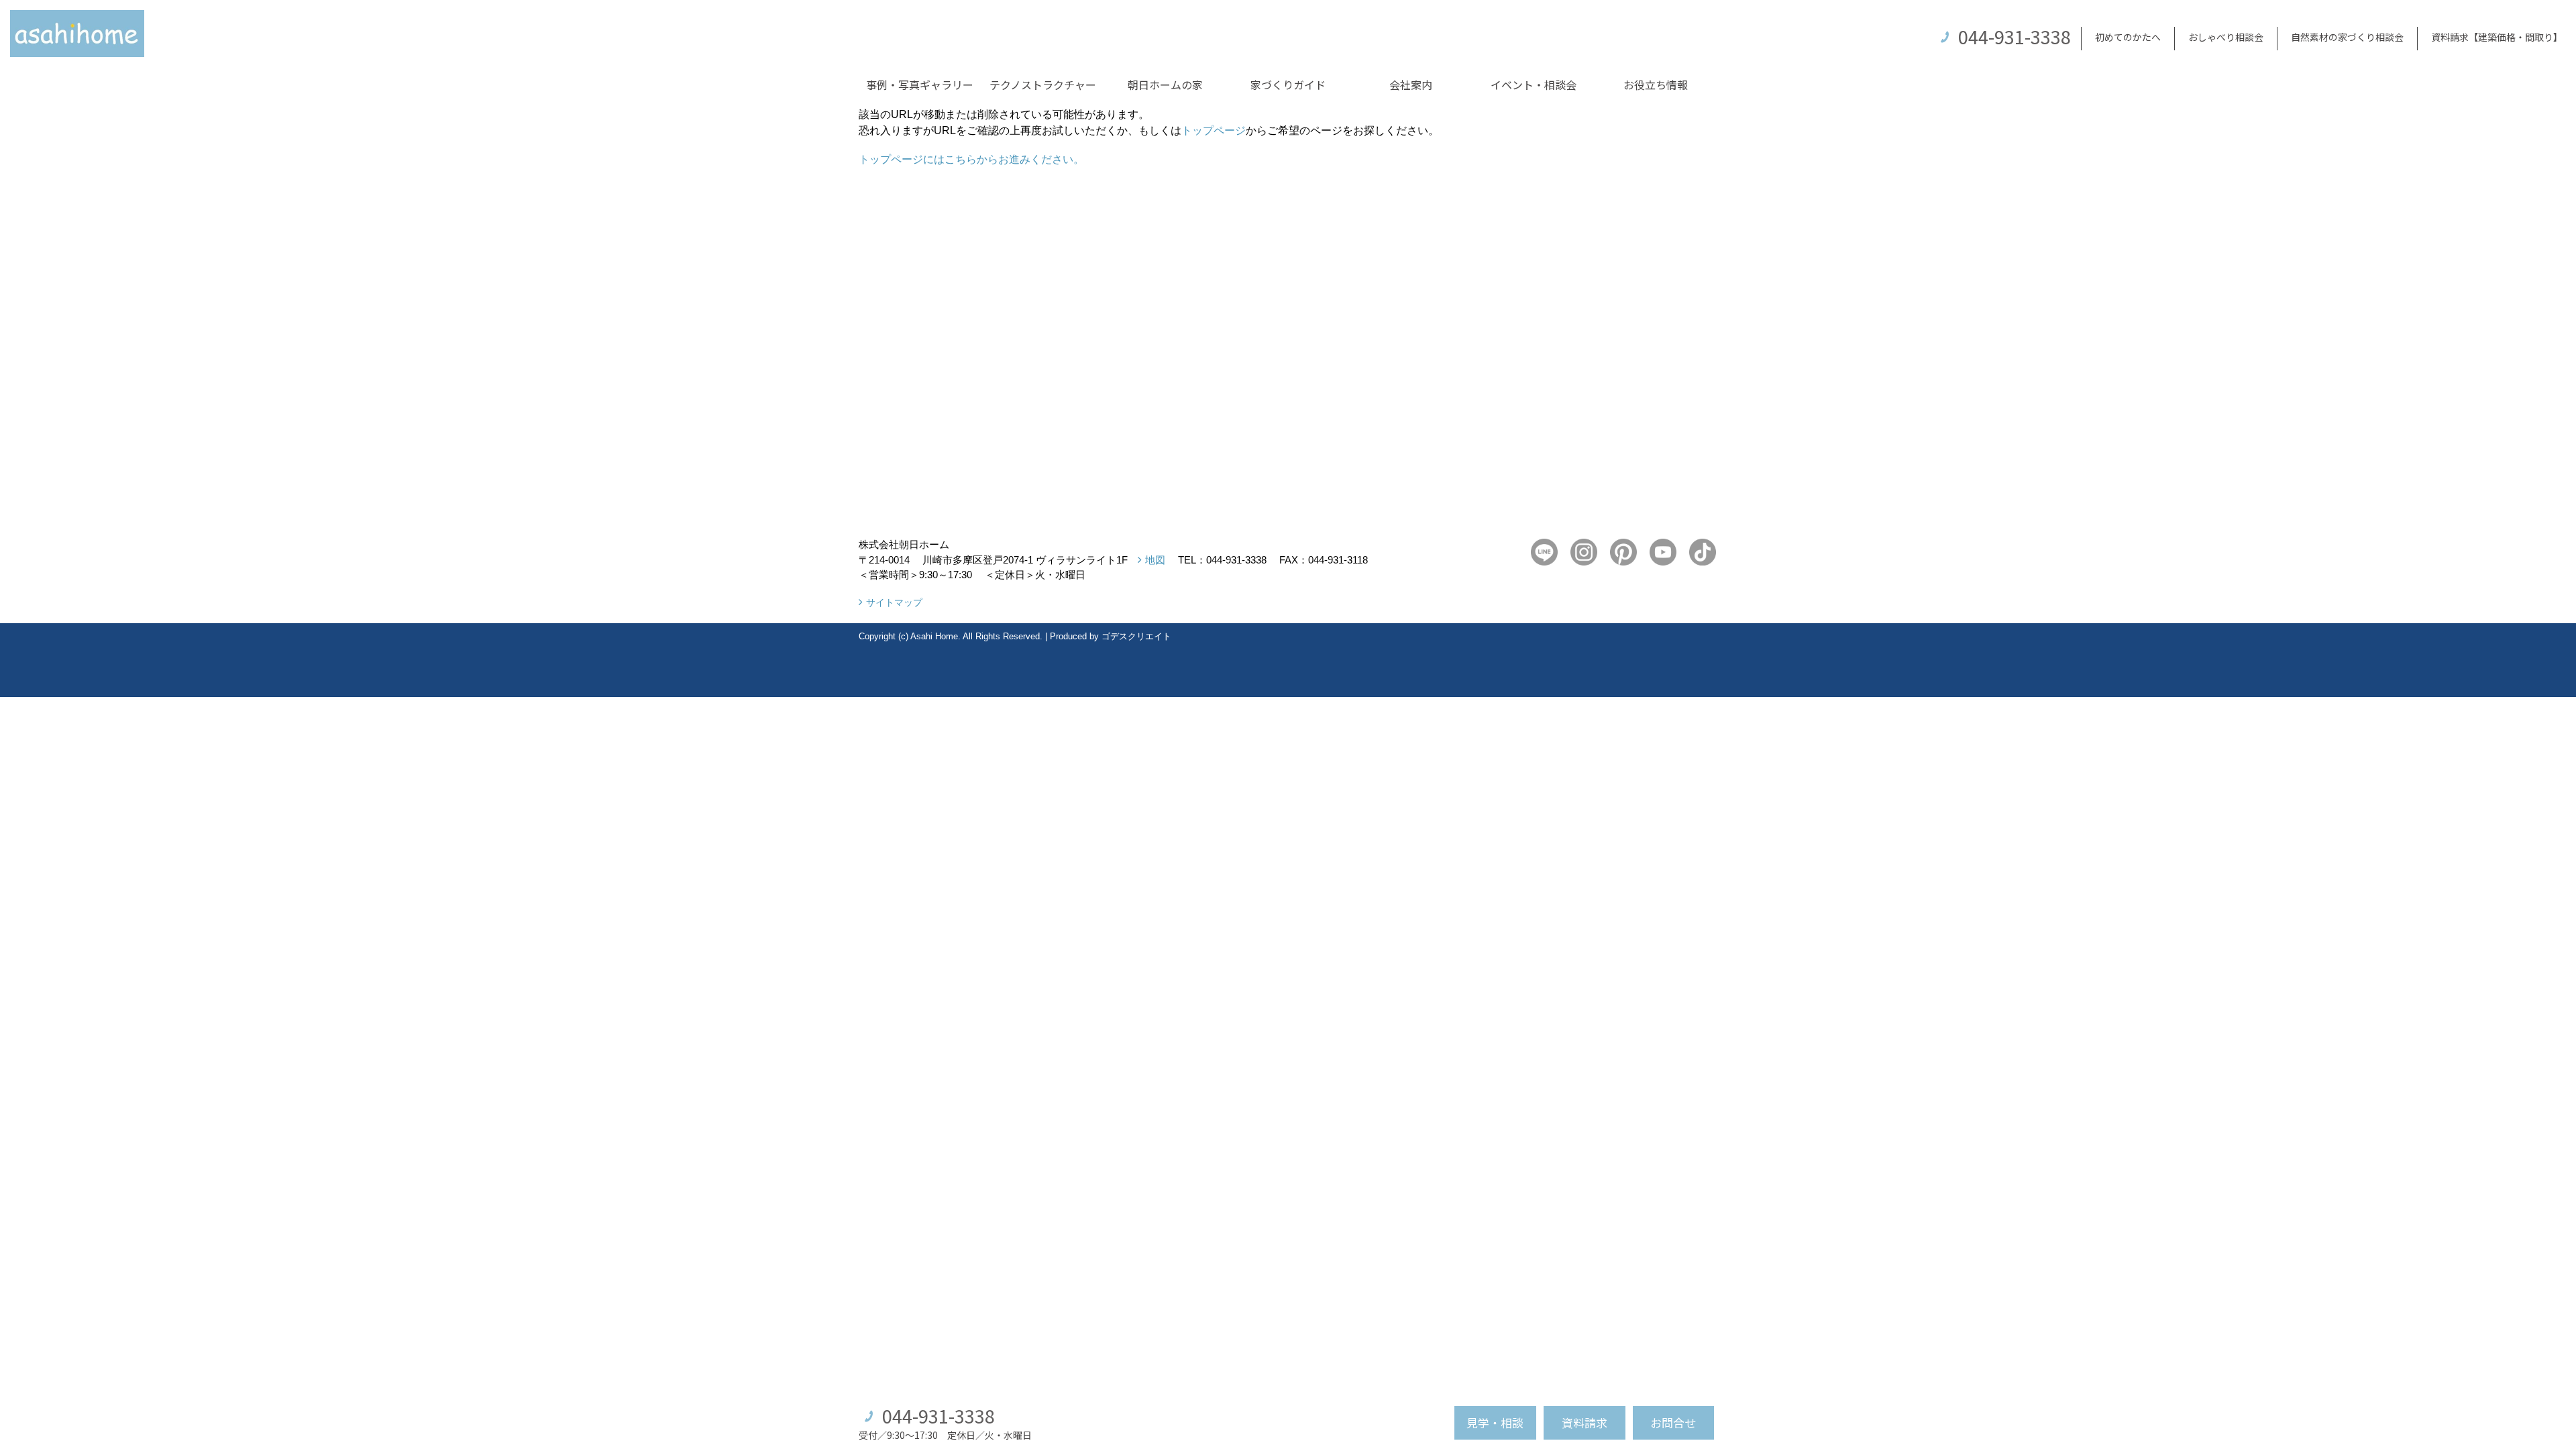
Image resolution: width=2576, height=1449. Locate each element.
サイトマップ (894, 602)
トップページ (1214, 130)
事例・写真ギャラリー (920, 85)
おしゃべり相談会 (2226, 37)
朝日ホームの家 (1165, 85)
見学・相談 (1495, 1423)
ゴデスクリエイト (1136, 636)
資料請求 (1585, 1423)
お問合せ (1673, 1423)
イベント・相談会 (1534, 85)
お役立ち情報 (1656, 85)
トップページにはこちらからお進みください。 (971, 159)
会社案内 (1411, 85)
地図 (1155, 560)
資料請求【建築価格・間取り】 (2497, 37)
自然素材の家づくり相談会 (2347, 37)
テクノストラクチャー (1043, 85)
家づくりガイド (1288, 85)
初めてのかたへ (2128, 37)
